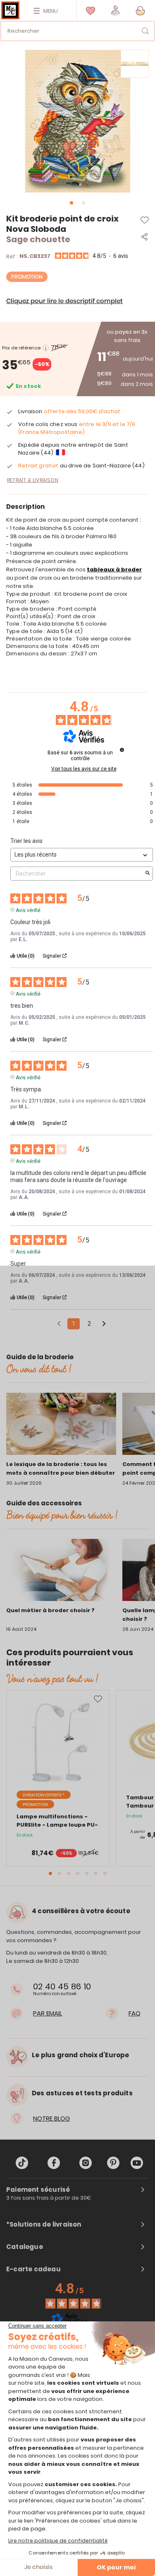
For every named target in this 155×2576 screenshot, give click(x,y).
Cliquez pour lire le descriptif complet (64, 301)
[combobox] (77, 31)
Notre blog (51, 2118)
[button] (116, 11)
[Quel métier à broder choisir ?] (61, 1572)
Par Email (48, 2013)
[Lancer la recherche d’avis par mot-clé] (148, 874)
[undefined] (122, 750)
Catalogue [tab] (25, 2247)
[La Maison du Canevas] (10, 10)
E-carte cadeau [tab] (33, 2269)
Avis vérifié (28, 910)
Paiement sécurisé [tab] (38, 2190)
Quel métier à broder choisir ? (50, 1610)
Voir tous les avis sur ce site (84, 769)
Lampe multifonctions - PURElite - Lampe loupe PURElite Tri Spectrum (57, 1825)
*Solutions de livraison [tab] (44, 2225)
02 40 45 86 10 (62, 1986)
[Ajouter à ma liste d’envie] (98, 1699)
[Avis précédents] (59, 1323)
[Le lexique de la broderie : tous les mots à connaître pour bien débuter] (61, 1425)
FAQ (135, 2013)
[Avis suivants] (104, 1324)
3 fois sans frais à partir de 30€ (49, 2198)
